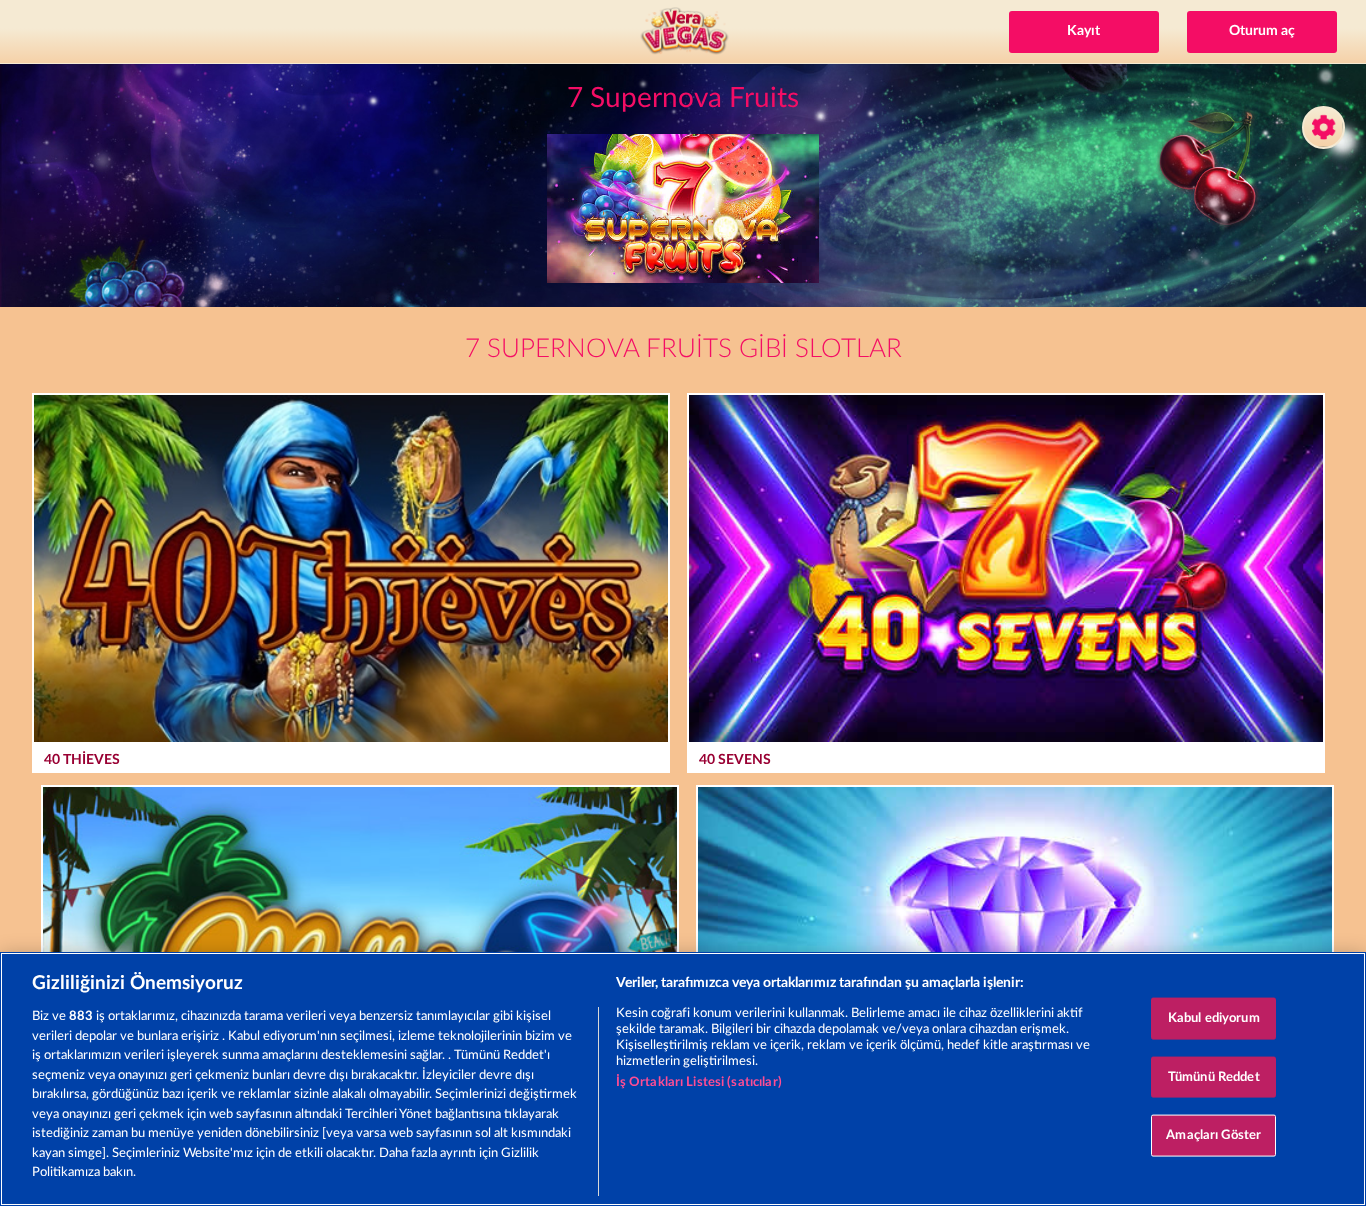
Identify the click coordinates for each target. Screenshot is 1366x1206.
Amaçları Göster (1213, 1135)
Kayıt (1083, 31)
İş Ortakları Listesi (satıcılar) (699, 1082)
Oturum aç (1262, 31)
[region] (683, 1079)
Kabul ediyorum (1214, 1018)
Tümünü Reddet (1214, 1076)
